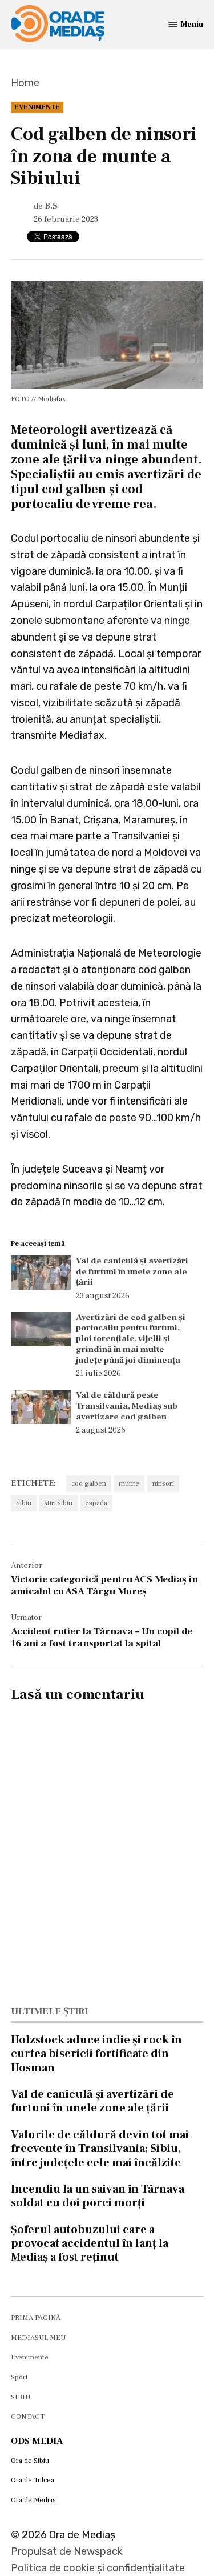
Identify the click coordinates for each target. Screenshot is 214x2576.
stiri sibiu (58, 1503)
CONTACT (28, 2417)
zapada (96, 1503)
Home (25, 83)
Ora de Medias (33, 2500)
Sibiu (24, 1503)
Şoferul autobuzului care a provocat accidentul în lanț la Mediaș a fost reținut (90, 2243)
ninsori (163, 1483)
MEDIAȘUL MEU (38, 2338)
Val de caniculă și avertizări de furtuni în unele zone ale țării (132, 1271)
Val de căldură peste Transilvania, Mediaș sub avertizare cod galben (127, 1406)
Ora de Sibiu (30, 2461)
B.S (51, 206)
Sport (19, 2377)
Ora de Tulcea (33, 2480)
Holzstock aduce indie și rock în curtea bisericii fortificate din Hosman (96, 2054)
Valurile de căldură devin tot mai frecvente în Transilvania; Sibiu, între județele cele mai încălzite (100, 2149)
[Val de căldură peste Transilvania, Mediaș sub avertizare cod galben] (41, 1409)
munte (129, 1483)
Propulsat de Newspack (67, 2551)
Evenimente (37, 107)
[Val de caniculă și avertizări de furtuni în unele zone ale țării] (41, 1275)
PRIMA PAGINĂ (36, 2318)
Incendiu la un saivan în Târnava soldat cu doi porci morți (98, 2196)
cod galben (89, 1483)
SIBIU (21, 2397)
